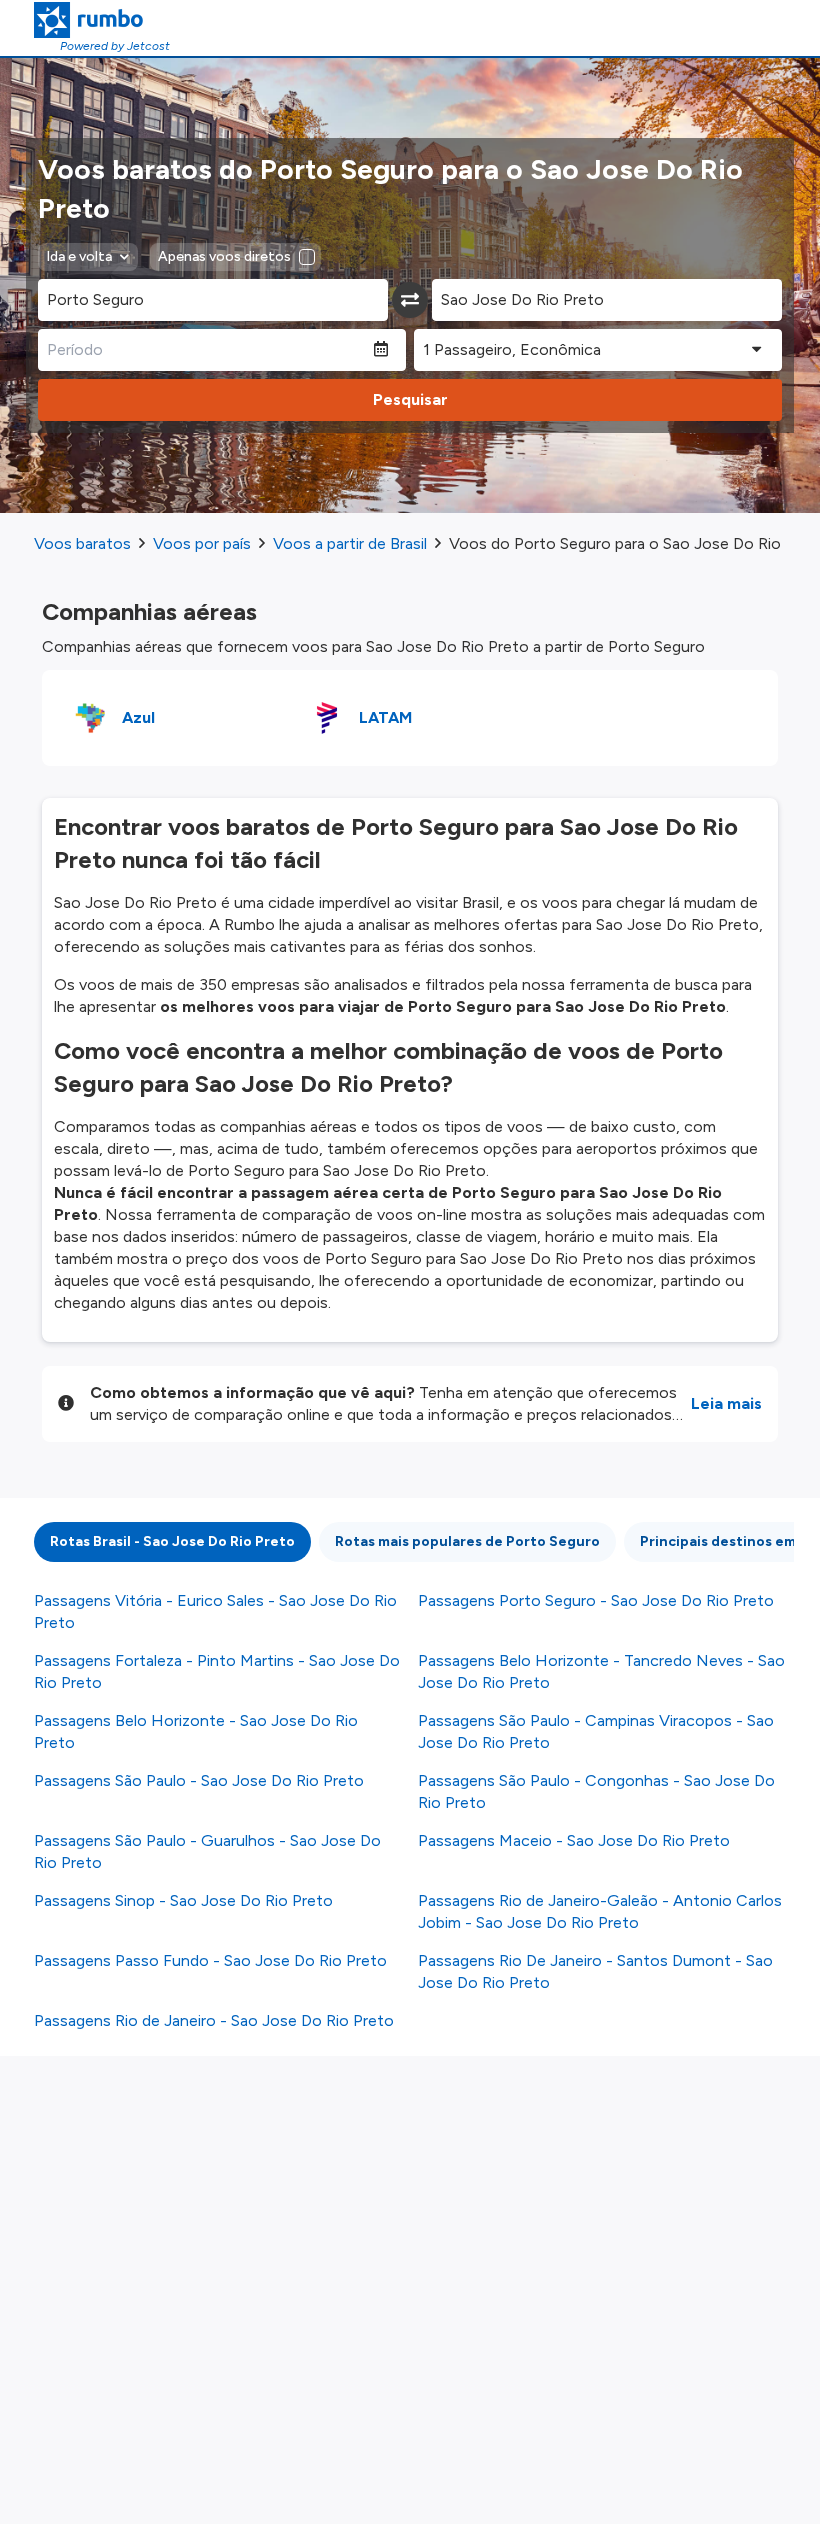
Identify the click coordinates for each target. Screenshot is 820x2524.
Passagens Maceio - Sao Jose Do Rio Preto (574, 1840)
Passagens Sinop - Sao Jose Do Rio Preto (183, 1900)
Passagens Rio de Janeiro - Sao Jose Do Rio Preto (214, 2020)
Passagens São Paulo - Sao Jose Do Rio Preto (199, 1780)
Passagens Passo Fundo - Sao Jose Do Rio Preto (210, 1960)
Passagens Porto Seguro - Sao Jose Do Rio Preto (596, 1600)
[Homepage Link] (102, 20)
